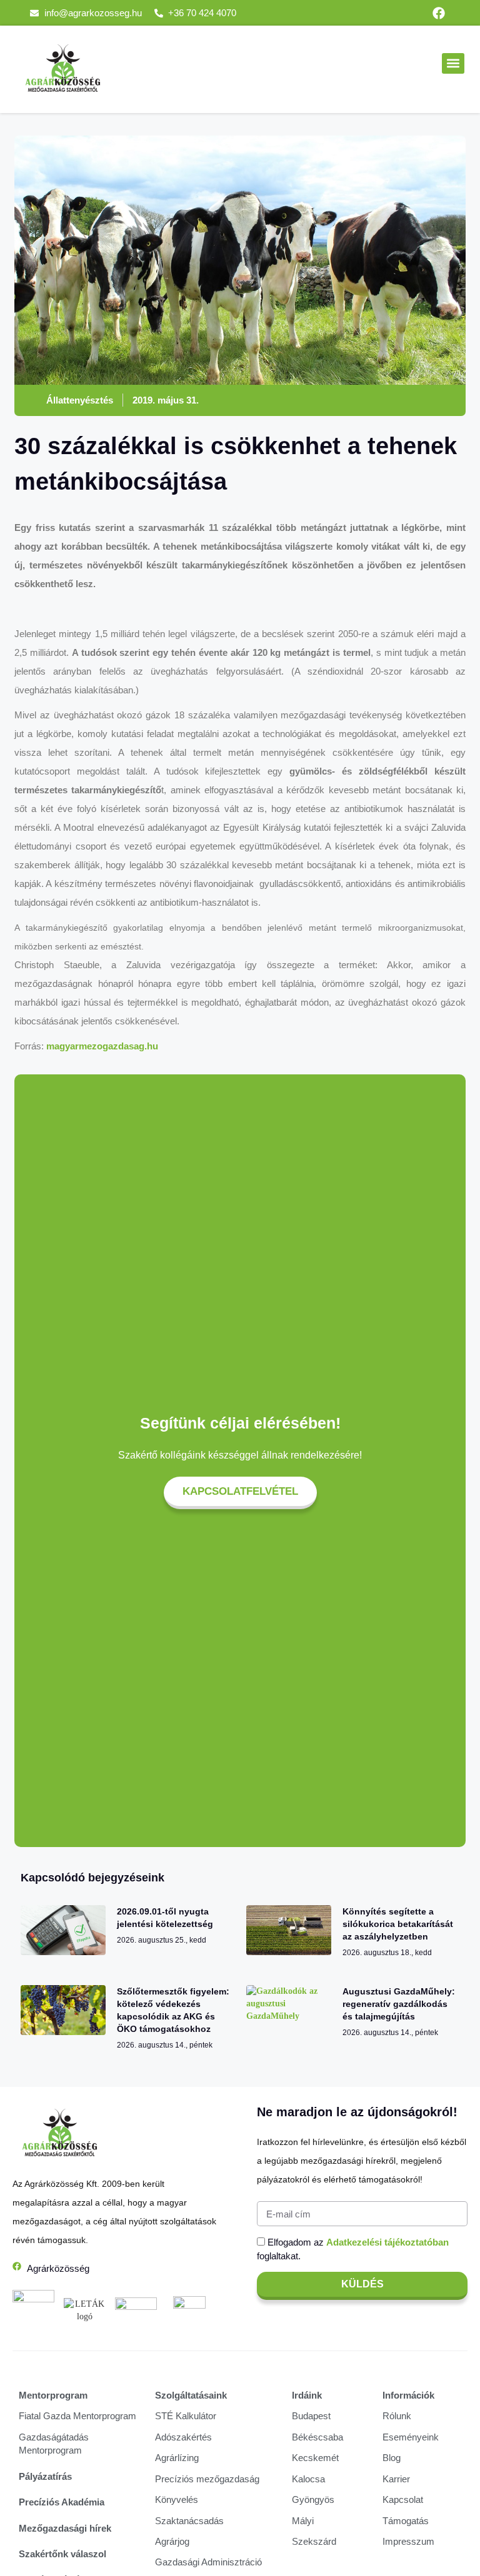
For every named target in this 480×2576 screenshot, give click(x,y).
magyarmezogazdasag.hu (102, 1046)
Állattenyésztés (80, 400)
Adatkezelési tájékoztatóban (387, 2242)
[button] (453, 63)
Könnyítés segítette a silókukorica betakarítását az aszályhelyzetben (398, 1924)
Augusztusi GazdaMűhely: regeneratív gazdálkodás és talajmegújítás (399, 2004)
